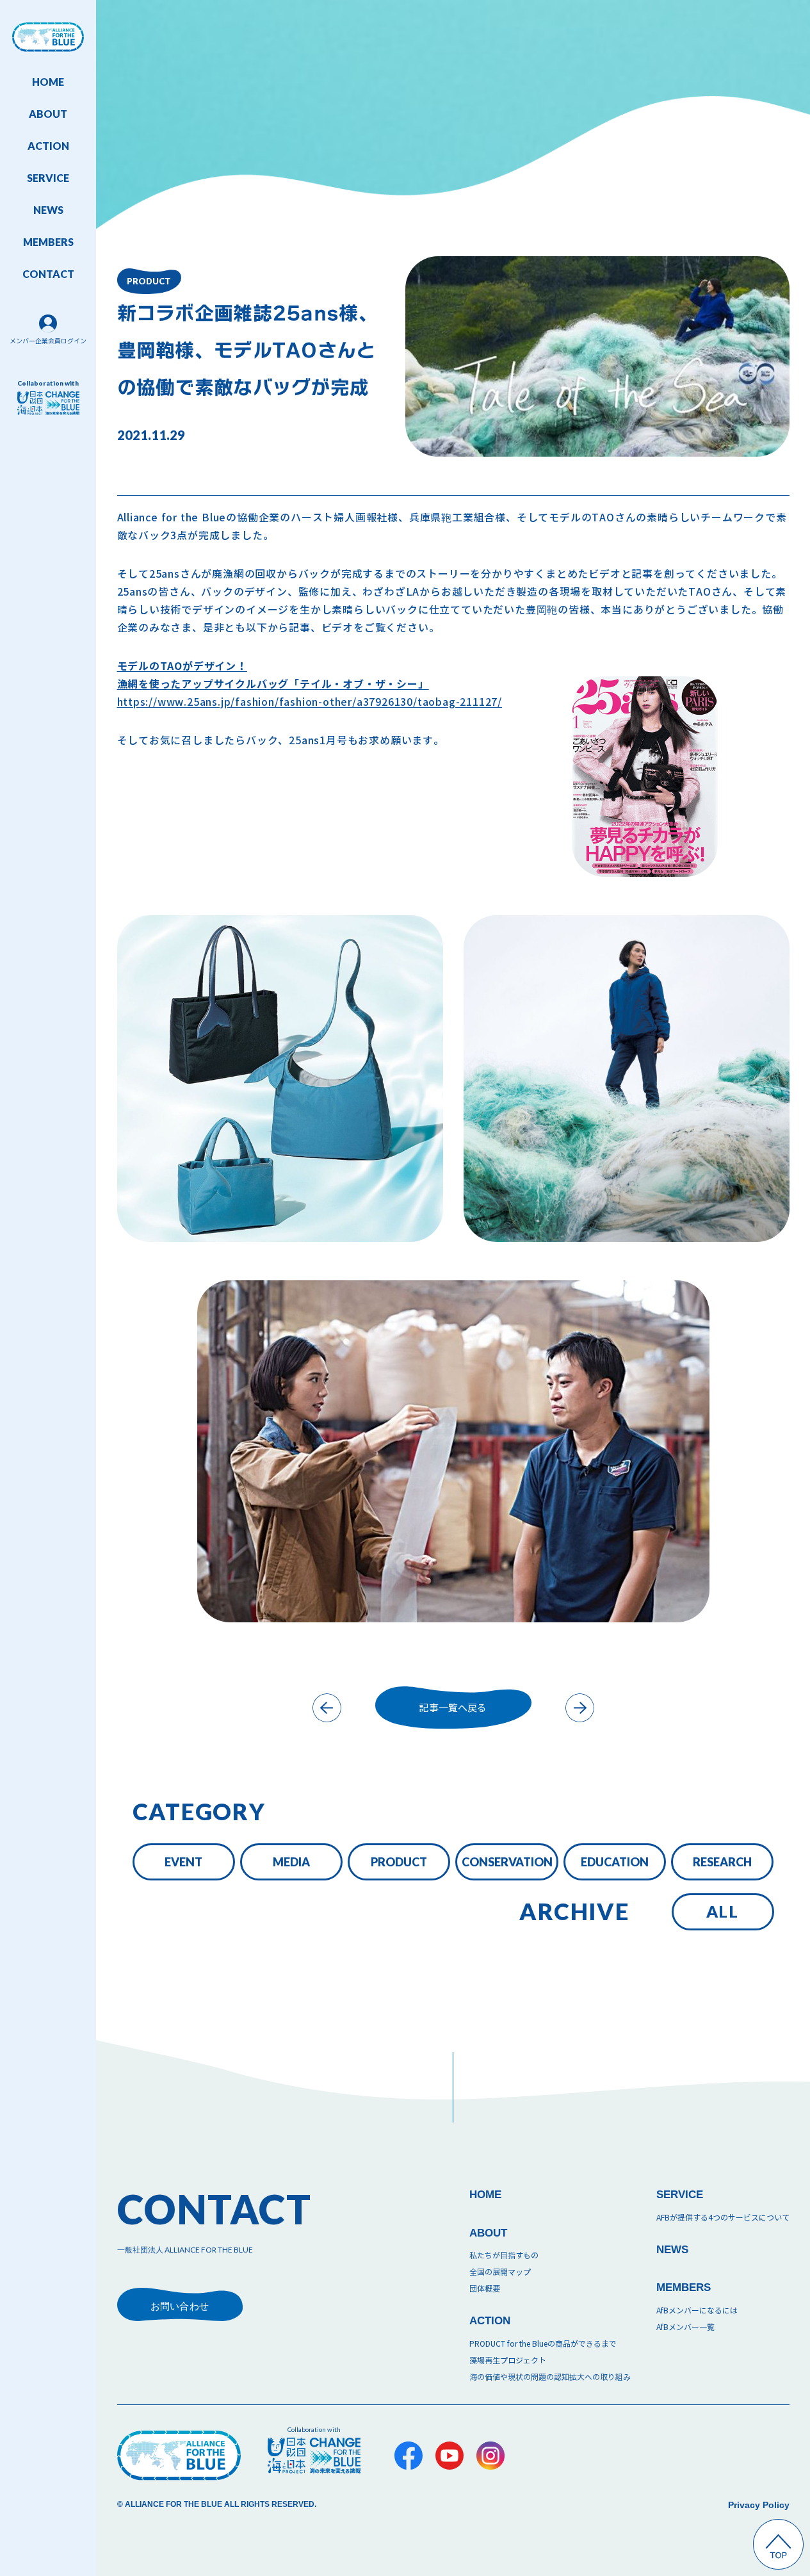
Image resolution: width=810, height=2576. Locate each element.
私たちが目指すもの (504, 2255)
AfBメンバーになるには (697, 2311)
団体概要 (485, 2289)
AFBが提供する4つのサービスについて (723, 2218)
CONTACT (48, 274)
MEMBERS (48, 242)
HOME (48, 82)
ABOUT (48, 114)
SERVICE (48, 178)
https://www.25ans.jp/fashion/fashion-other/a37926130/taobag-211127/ (310, 684)
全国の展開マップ (500, 2272)
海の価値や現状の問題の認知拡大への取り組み (550, 2377)
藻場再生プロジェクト (508, 2360)
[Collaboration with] (314, 2455)
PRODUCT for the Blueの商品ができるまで (543, 2344)
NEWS (48, 210)
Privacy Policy (759, 2505)
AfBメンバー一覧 (685, 2327)
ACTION (48, 146)
